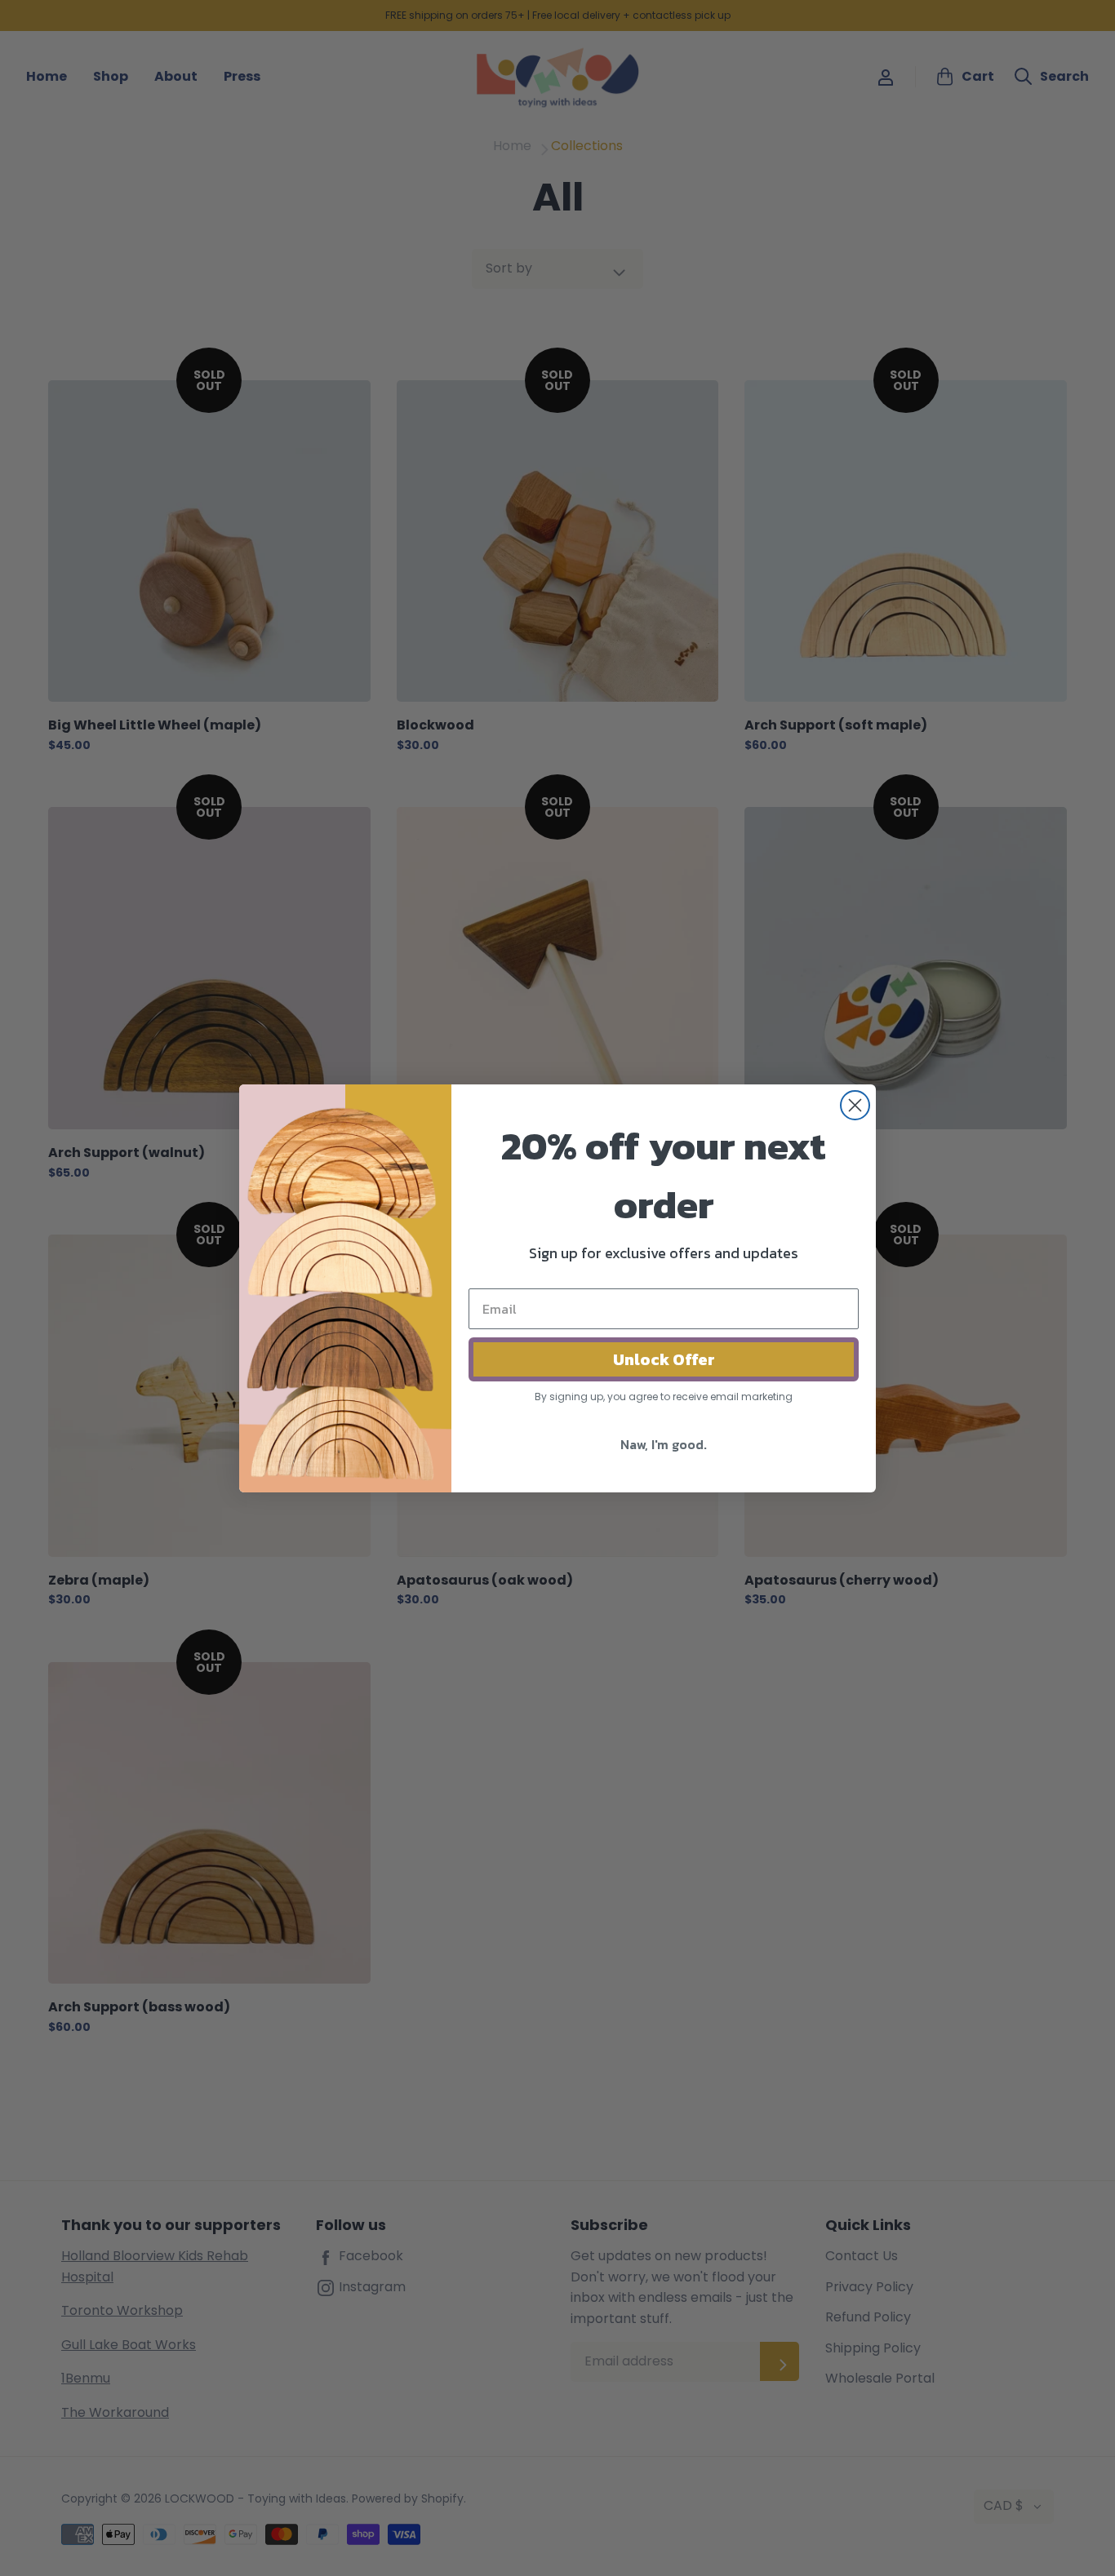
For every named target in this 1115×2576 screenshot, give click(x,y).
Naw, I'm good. (664, 1444)
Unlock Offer (664, 1359)
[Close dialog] (855, 1105)
